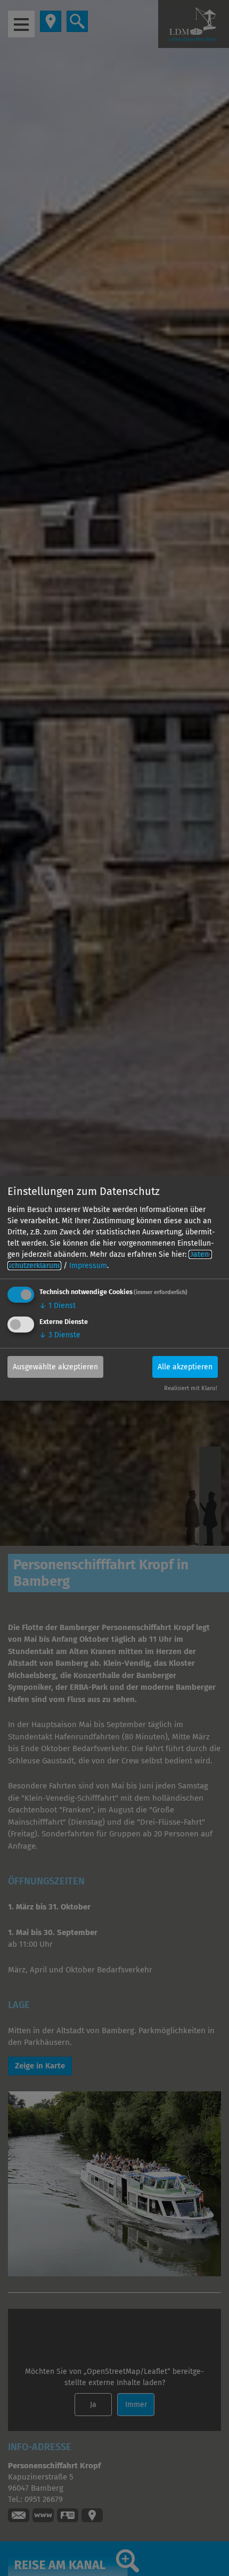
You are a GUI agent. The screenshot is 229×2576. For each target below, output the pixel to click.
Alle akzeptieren (185, 1367)
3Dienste (60, 1335)
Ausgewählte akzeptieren (55, 1367)
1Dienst (58, 1306)
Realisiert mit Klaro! (191, 1388)
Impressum (88, 1266)
